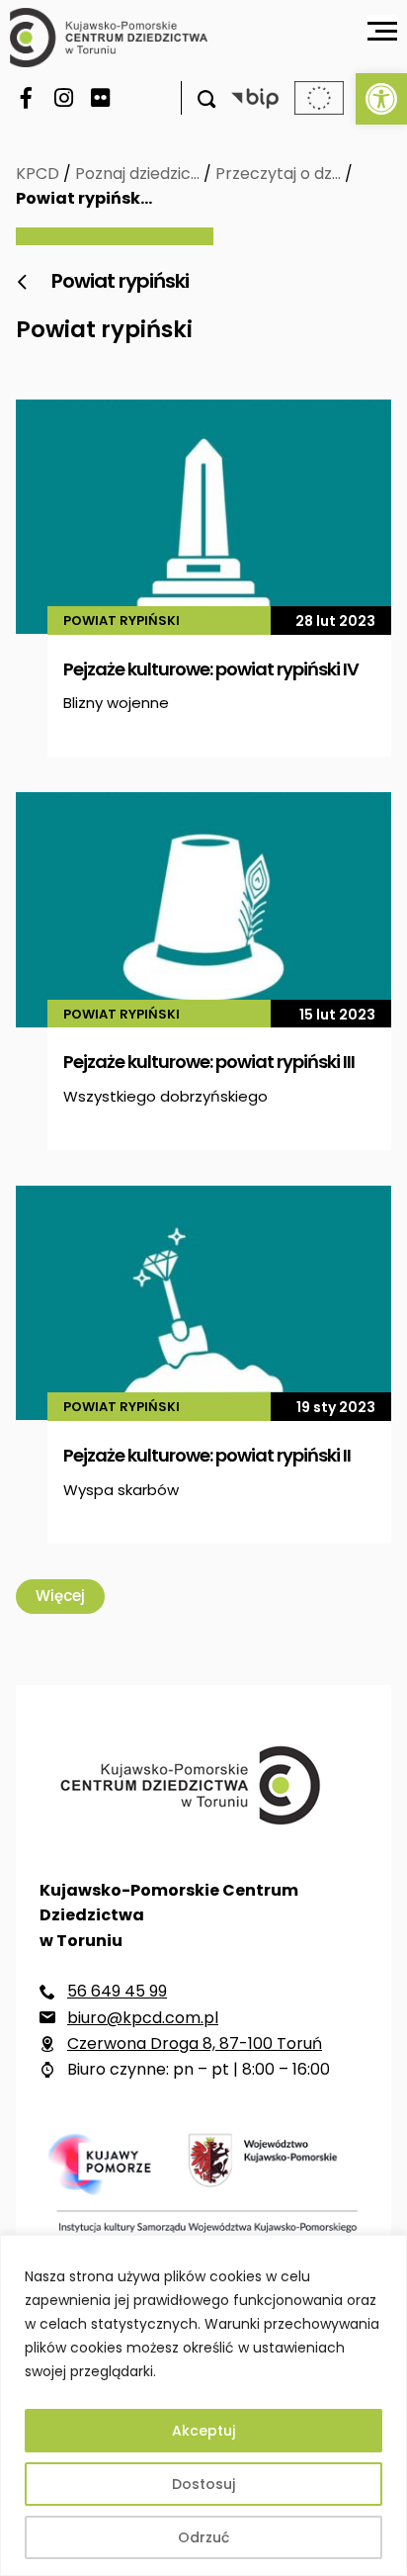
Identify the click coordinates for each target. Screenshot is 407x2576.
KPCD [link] (38, 174)
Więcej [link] (60, 1596)
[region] (203, 2405)
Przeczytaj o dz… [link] (278, 174)
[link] (381, 99)
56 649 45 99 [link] (117, 1991)
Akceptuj (203, 2431)
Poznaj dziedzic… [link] (137, 174)
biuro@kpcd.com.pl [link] (143, 2018)
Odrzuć (203, 2537)
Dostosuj (203, 2484)
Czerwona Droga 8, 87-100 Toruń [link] (195, 2043)
